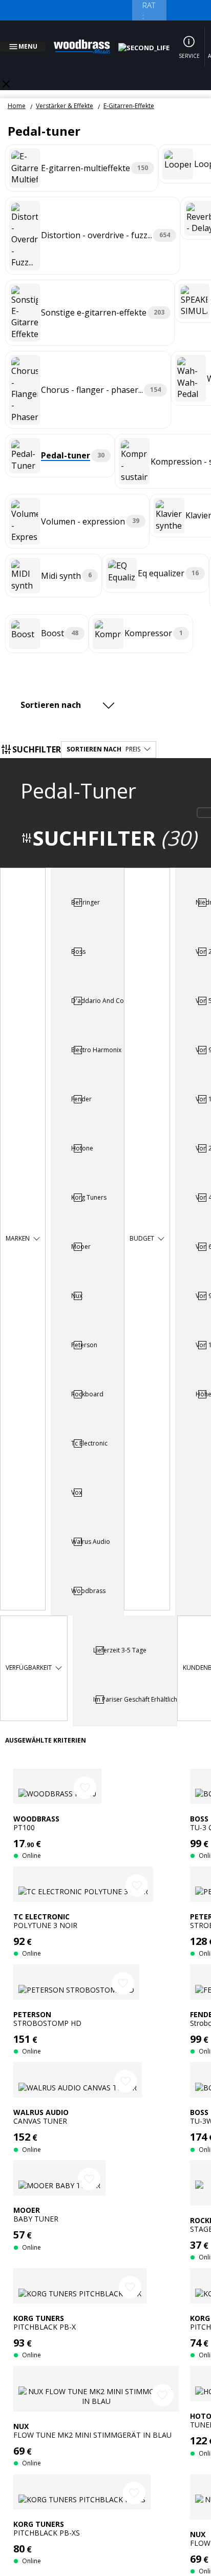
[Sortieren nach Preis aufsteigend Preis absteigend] (70, 693)
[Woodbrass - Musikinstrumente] (88, 40)
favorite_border (85, 1775)
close (6, 72)
